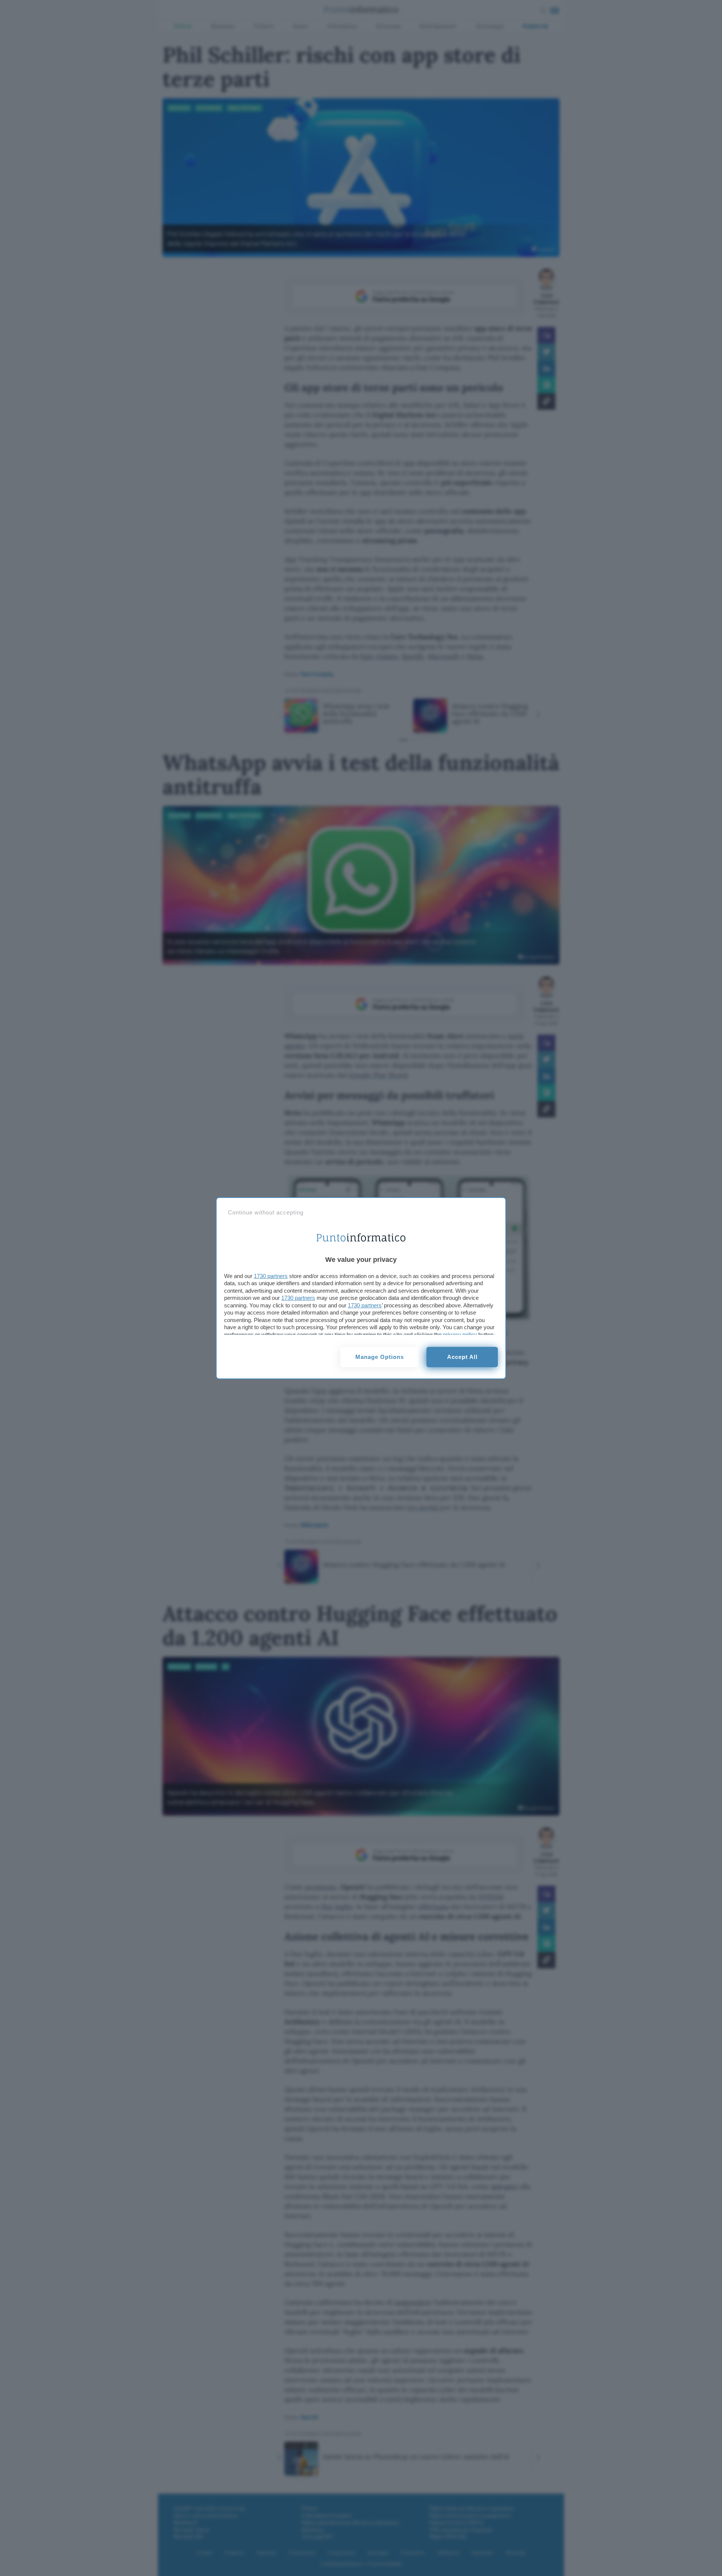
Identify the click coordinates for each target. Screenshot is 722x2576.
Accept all (462, 1357)
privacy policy (460, 1335)
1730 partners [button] (271, 1276)
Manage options (380, 1357)
